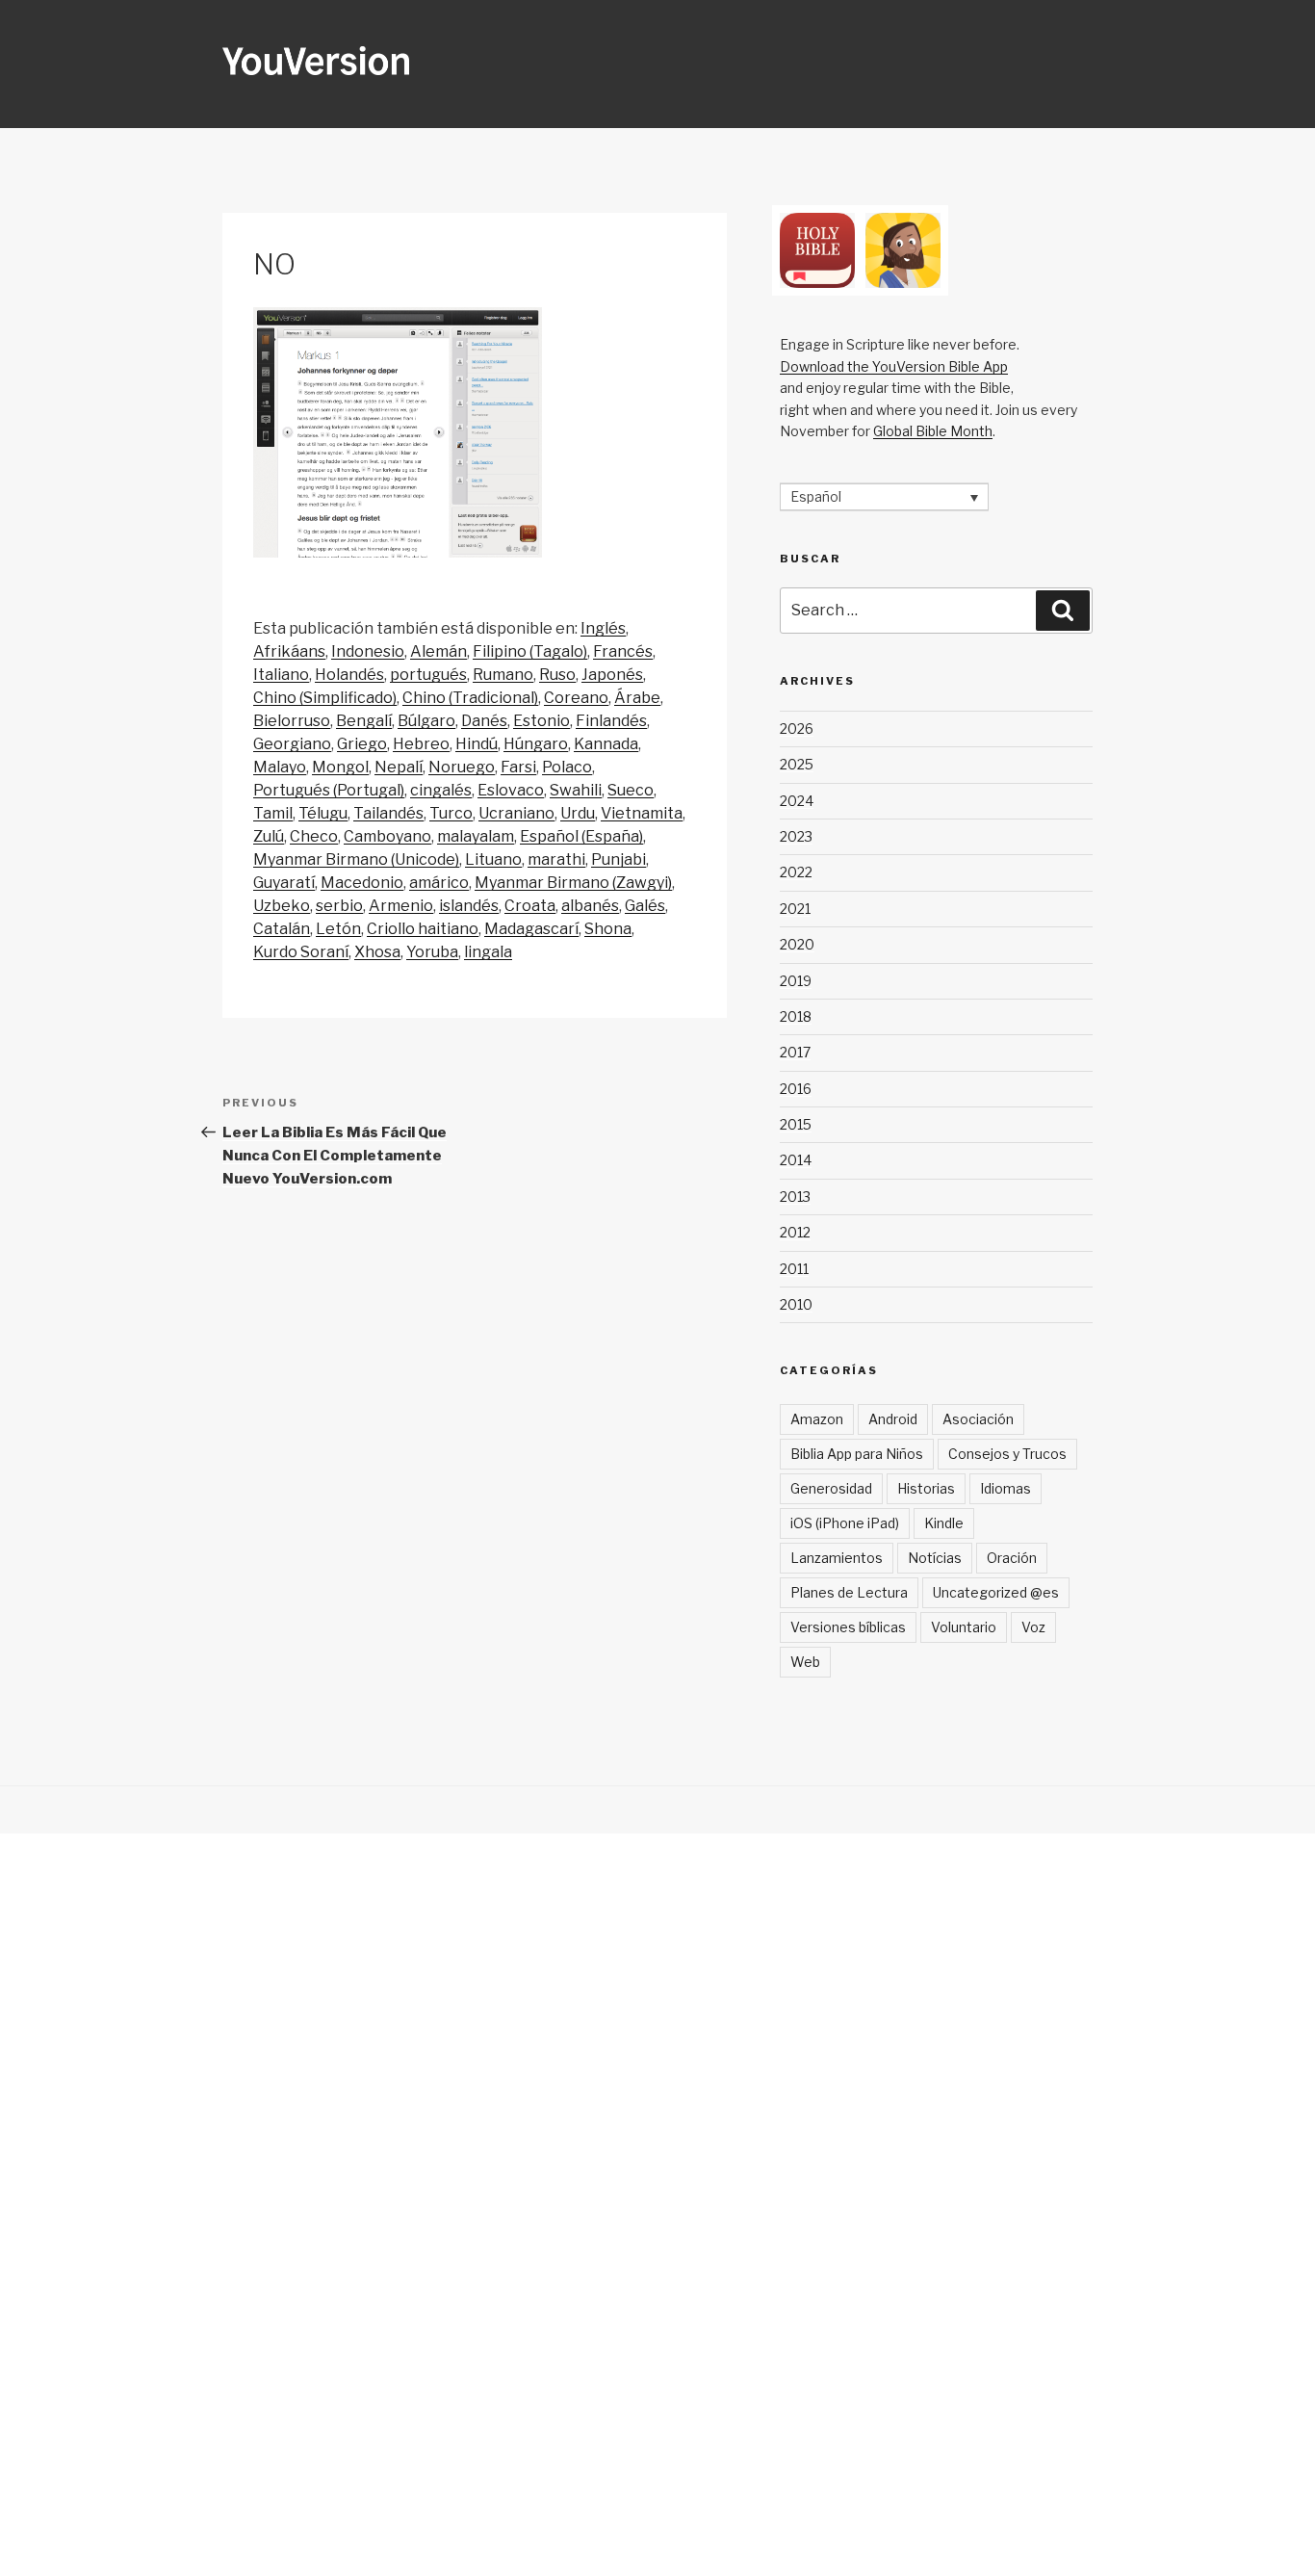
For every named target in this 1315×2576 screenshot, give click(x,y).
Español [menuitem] (816, 497)
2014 (796, 1160)
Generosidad (831, 1488)
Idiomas (1006, 1488)
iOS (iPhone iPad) (845, 1523)
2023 (796, 836)
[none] (884, 496)
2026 (797, 729)
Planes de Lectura (849, 1592)
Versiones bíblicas (848, 1627)
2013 (795, 1197)
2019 (796, 981)
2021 (795, 909)
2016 (796, 1089)
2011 (794, 1269)
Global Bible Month (933, 431)
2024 (797, 801)
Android (893, 1419)
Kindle (944, 1523)
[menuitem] (603, 629)
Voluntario (964, 1627)
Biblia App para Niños (857, 1454)
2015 (796, 1124)
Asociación (978, 1419)
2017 (795, 1052)
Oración (1012, 1558)
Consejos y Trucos (1007, 1454)
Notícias (935, 1558)
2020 (797, 944)
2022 (796, 872)
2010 (796, 1304)
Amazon (817, 1419)
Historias (926, 1488)
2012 (795, 1232)
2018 (796, 1016)
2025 (797, 764)
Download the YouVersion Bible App (894, 366)
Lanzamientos (837, 1558)
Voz (1033, 1627)
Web (805, 1662)
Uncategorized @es (996, 1592)
